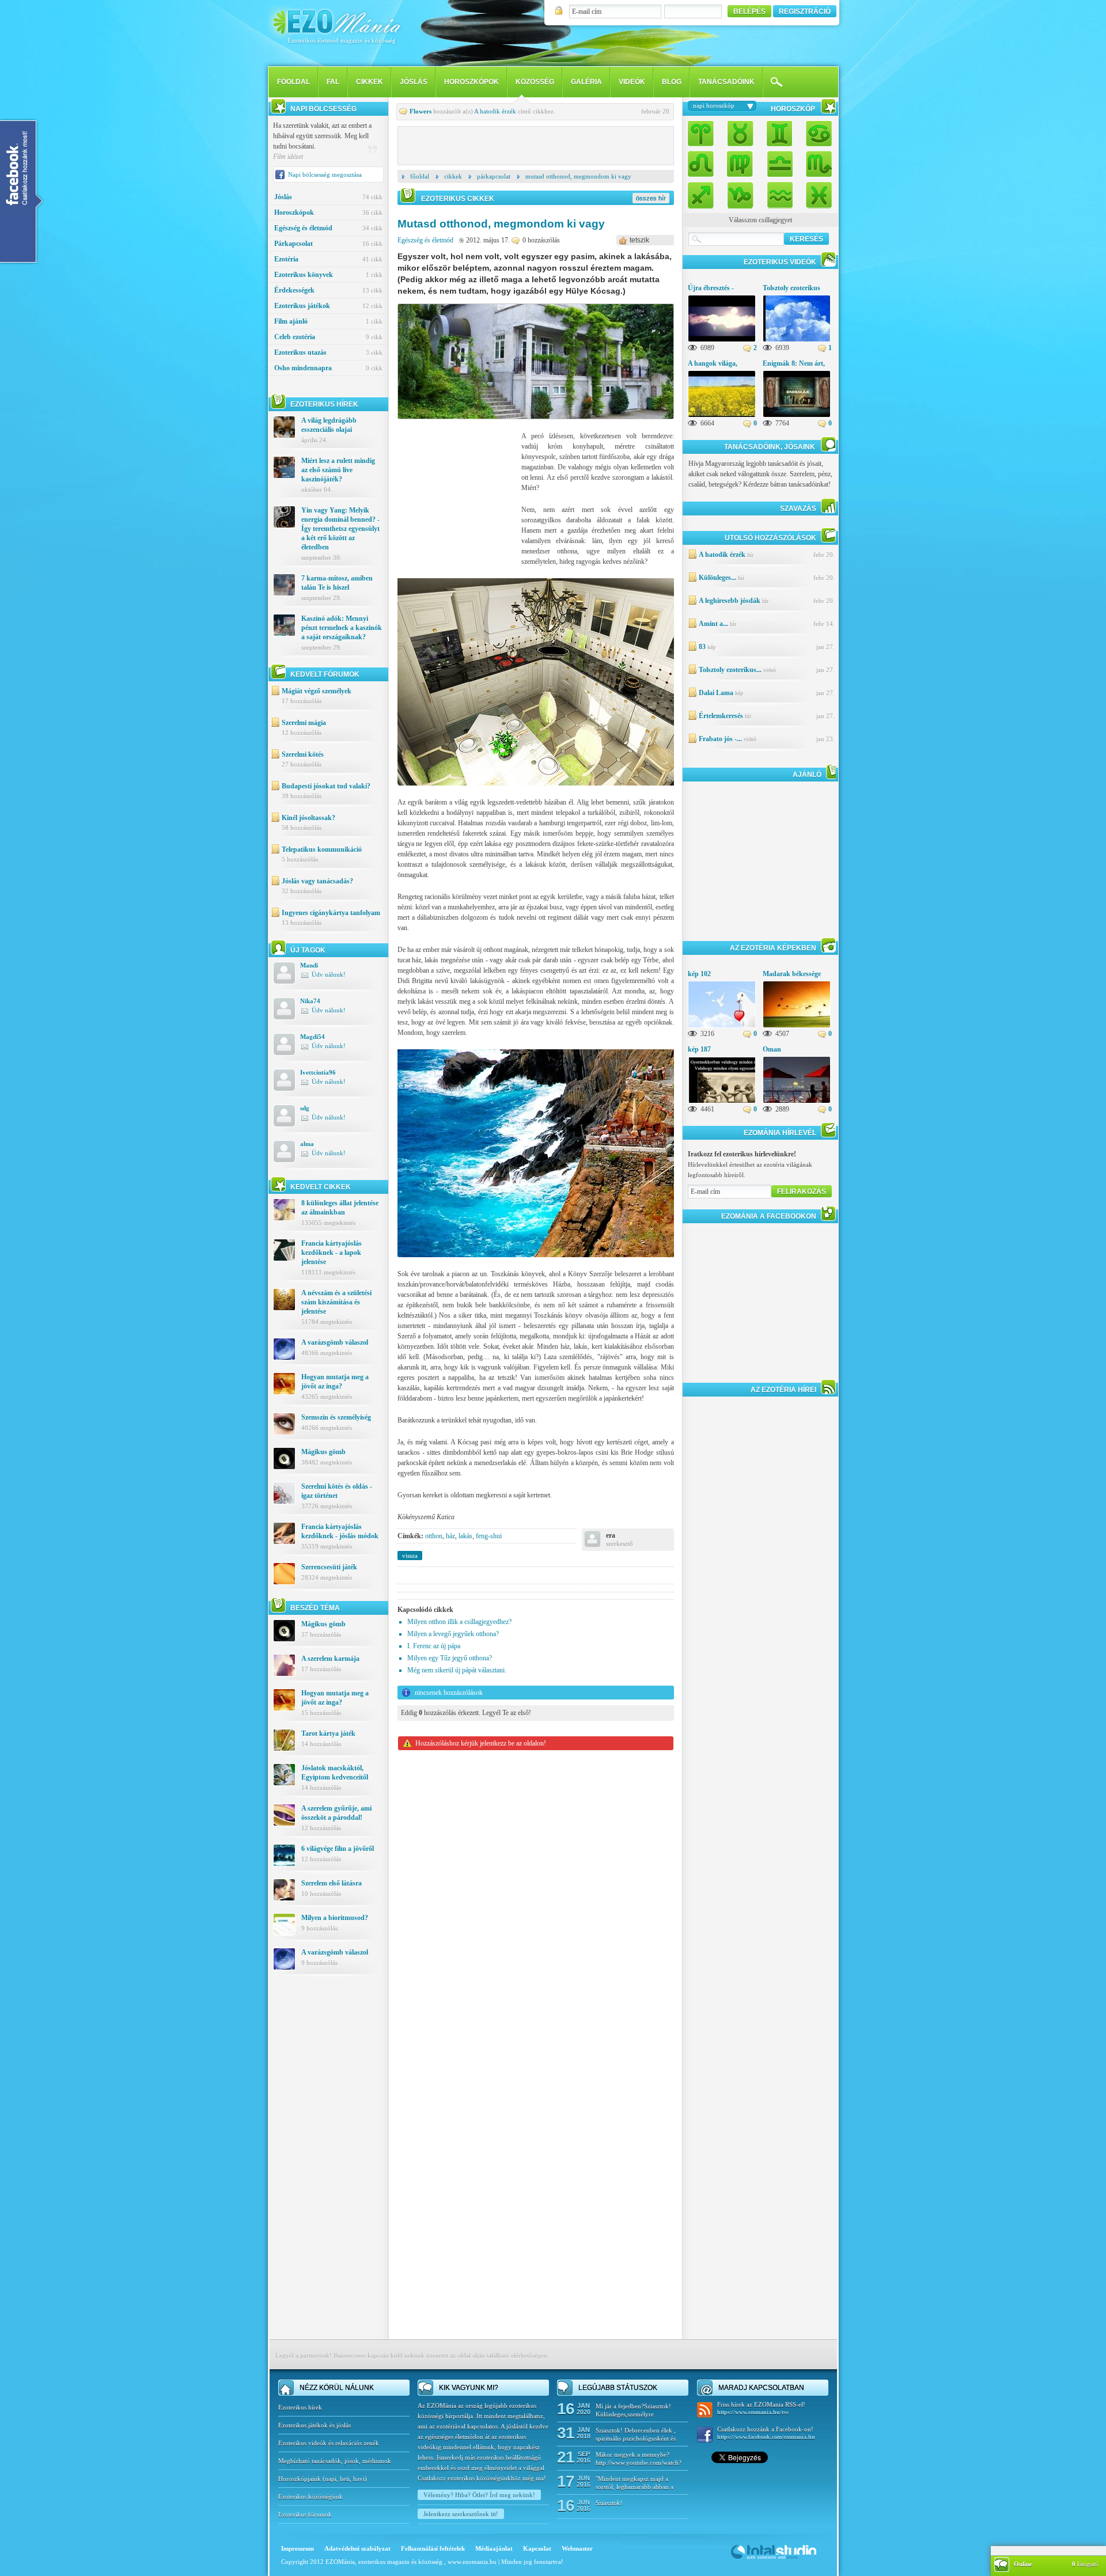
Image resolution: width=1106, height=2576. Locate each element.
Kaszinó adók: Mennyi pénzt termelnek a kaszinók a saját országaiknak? (342, 628)
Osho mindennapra (328, 368)
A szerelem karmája (330, 1659)
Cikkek (370, 82)
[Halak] (816, 192)
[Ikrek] (779, 134)
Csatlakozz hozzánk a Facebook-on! (766, 2433)
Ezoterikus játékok (328, 306)
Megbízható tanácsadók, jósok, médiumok (335, 2461)
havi (359, 2479)
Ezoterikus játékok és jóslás (315, 2425)
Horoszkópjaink (300, 2479)
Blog (672, 82)
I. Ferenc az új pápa (434, 1646)
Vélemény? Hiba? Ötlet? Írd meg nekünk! (479, 2495)
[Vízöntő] (779, 192)
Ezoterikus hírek (300, 2407)
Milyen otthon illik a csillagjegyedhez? (459, 1622)
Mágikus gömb (323, 1452)
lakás (465, 1536)
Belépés (749, 12)
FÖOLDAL (293, 82)
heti (345, 2479)
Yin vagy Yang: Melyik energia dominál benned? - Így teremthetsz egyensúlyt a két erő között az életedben (340, 529)
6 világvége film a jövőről (338, 1849)
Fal (333, 82)
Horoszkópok (471, 82)
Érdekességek (328, 290)
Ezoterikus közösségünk (310, 2497)
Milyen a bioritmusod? (335, 1918)
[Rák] (816, 134)
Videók (632, 82)
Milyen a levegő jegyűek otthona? (453, 1634)
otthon (434, 1536)
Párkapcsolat (328, 244)
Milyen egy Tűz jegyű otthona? (450, 1658)
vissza (410, 1556)
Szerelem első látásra (332, 1883)
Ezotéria (328, 259)
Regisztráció (805, 12)
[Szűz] (740, 163)
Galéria (586, 82)
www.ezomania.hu (473, 2562)
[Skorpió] (816, 163)
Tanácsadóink (726, 82)
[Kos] (704, 134)
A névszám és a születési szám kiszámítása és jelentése (336, 1302)
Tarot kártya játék (328, 1733)
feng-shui (489, 1536)
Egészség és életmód (328, 228)
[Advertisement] (328, 2165)
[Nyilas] (704, 192)
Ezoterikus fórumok (305, 2514)
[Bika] (740, 134)
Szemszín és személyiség (336, 1417)
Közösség (535, 82)
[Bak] (740, 192)
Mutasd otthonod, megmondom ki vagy (578, 176)
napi (331, 2479)
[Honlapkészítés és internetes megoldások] (774, 2558)
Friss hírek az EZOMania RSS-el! (761, 2408)
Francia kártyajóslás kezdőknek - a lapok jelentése (332, 1253)
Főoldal (420, 176)
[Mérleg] (779, 163)
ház (450, 1536)
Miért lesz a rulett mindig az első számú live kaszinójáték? (338, 470)
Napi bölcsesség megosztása (325, 174)
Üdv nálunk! (329, 974)
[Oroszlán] (704, 163)
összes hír (651, 198)
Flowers (421, 111)
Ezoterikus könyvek (328, 275)
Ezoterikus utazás (328, 352)
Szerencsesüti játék (329, 1567)
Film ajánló (328, 321)
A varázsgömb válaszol (335, 1342)
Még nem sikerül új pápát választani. (457, 1670)
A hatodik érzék (495, 111)
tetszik (639, 240)
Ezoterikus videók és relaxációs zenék (329, 2443)
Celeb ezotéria (328, 337)
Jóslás (414, 82)
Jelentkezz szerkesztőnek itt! (461, 2514)
